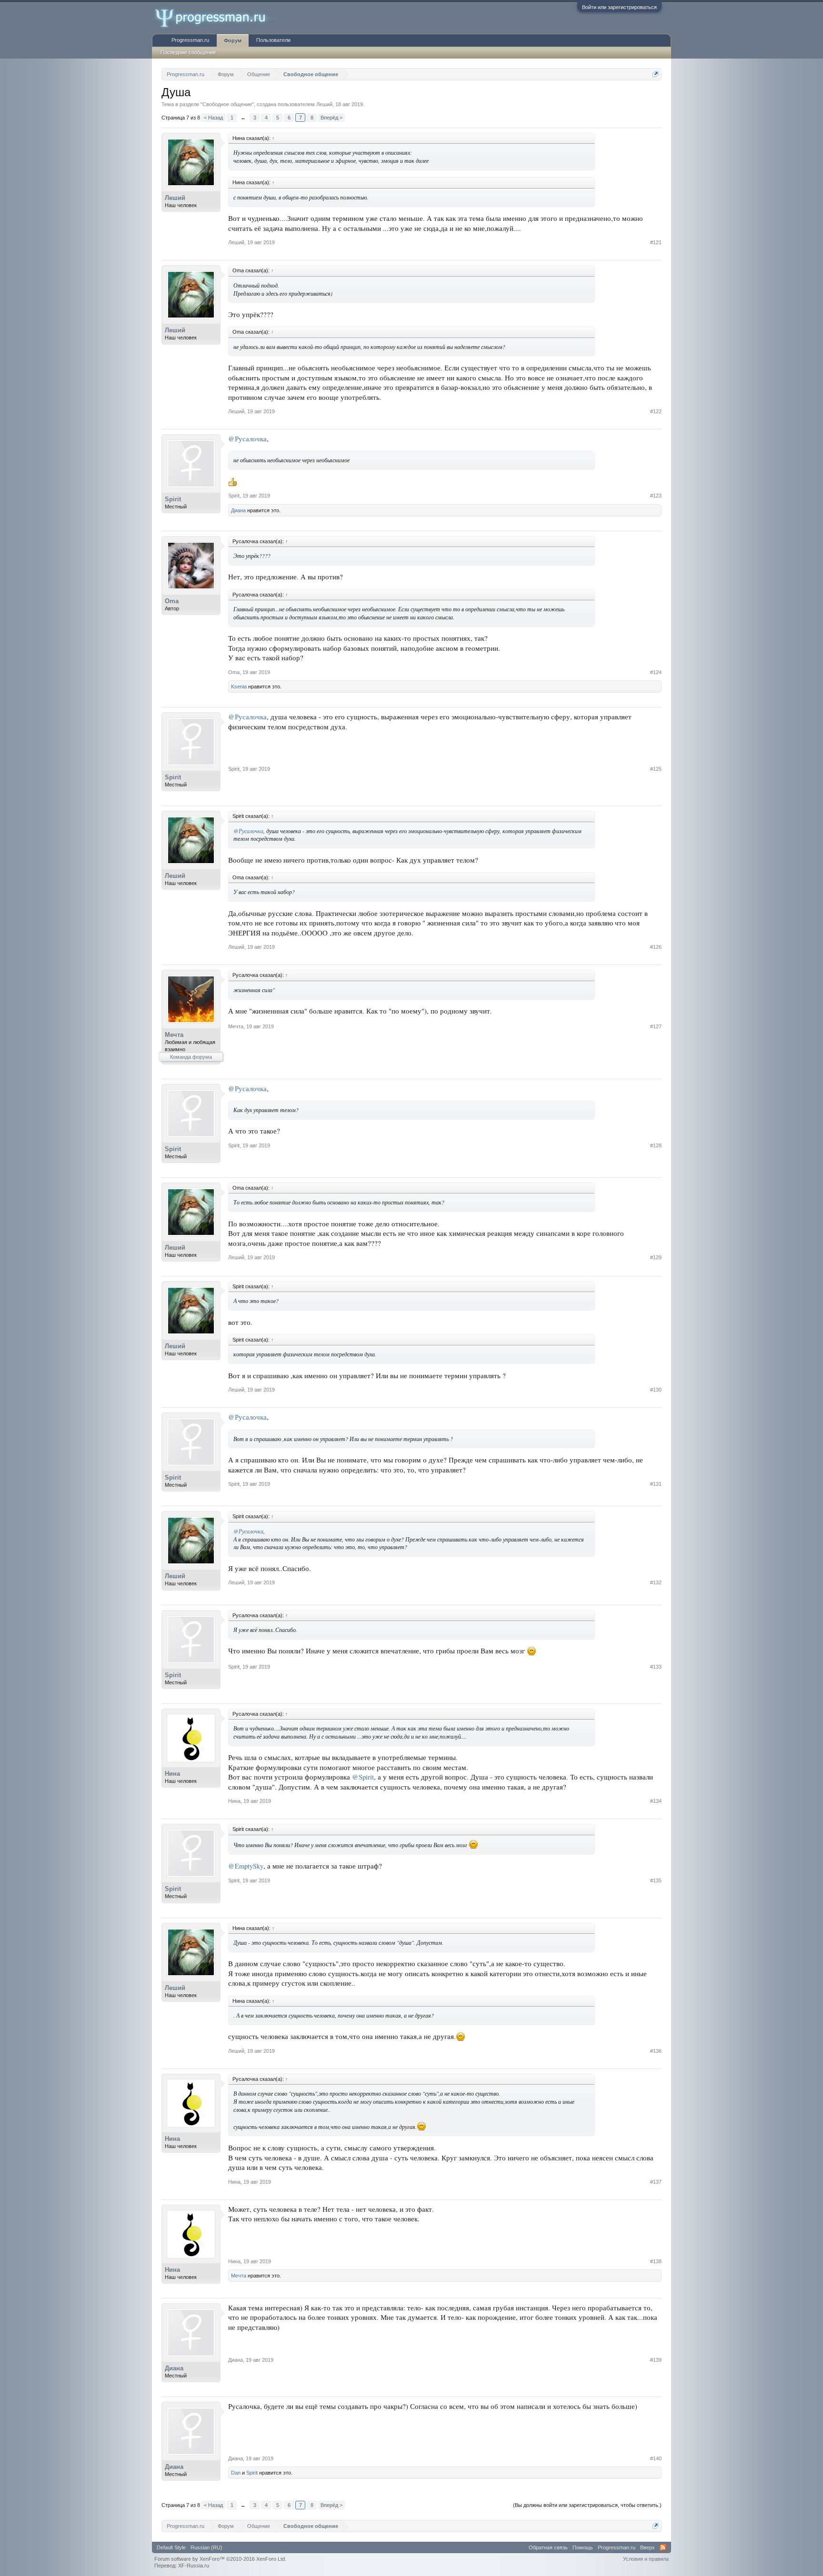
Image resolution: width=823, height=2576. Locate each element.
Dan (236, 2473)
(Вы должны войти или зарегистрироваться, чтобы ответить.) (587, 2505)
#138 (656, 2261)
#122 (656, 411)
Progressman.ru (190, 40)
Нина (172, 1774)
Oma (172, 601)
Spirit (173, 499)
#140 (656, 2458)
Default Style (171, 2547)
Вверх (647, 2547)
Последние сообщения (188, 52)
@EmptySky (246, 1866)
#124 (656, 672)
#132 (656, 1582)
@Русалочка (247, 439)
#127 (656, 1026)
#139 (656, 2360)
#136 (656, 2051)
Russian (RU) (206, 2547)
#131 (656, 1484)
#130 (656, 1390)
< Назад (213, 118)
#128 (656, 1145)
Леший (324, 104)
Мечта (174, 1035)
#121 (656, 242)
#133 (656, 1667)
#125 (656, 769)
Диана (238, 510)
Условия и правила (646, 2559)
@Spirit (363, 1777)
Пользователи (273, 40)
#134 (656, 1801)
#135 (656, 1880)
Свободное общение (227, 104)
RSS (663, 2547)
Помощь (583, 2547)
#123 (656, 496)
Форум (233, 40)
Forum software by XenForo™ (220, 2559)
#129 (656, 1257)
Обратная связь (548, 2547)
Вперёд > (331, 118)
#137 (656, 2182)
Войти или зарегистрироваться (619, 7)
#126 (656, 947)
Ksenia (239, 686)
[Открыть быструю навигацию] (656, 74)
